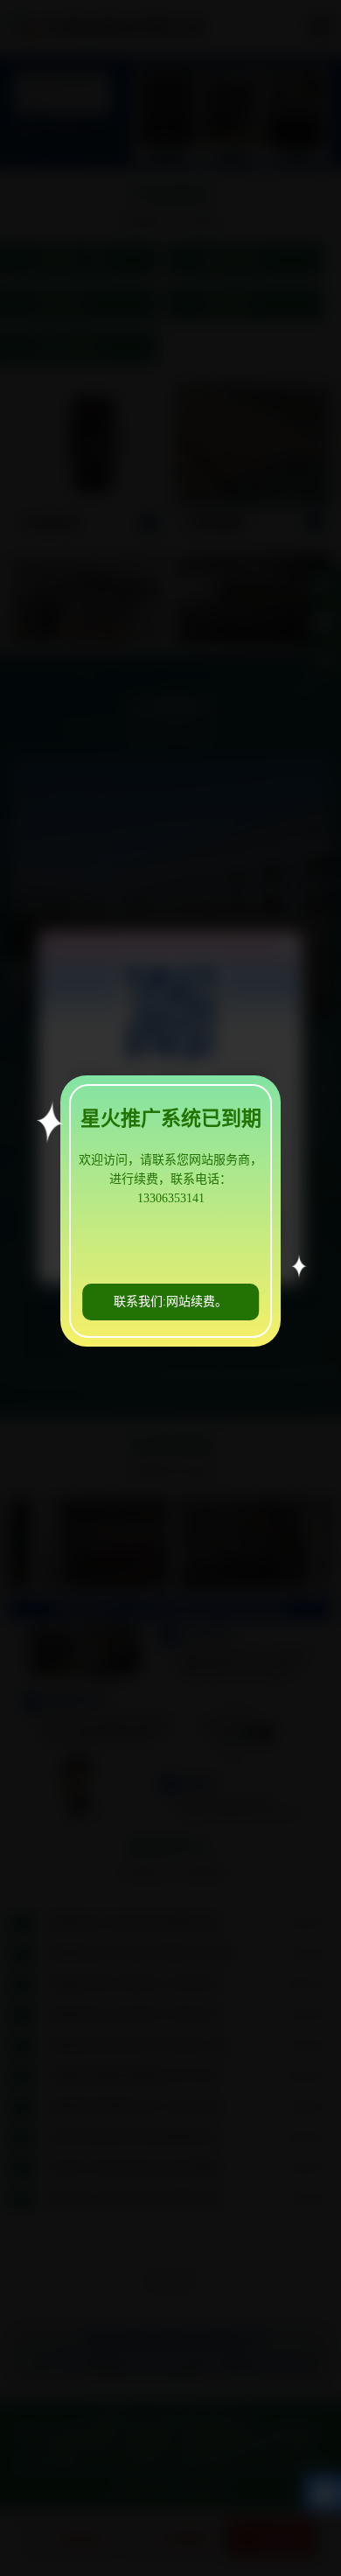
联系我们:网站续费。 (170, 1302)
